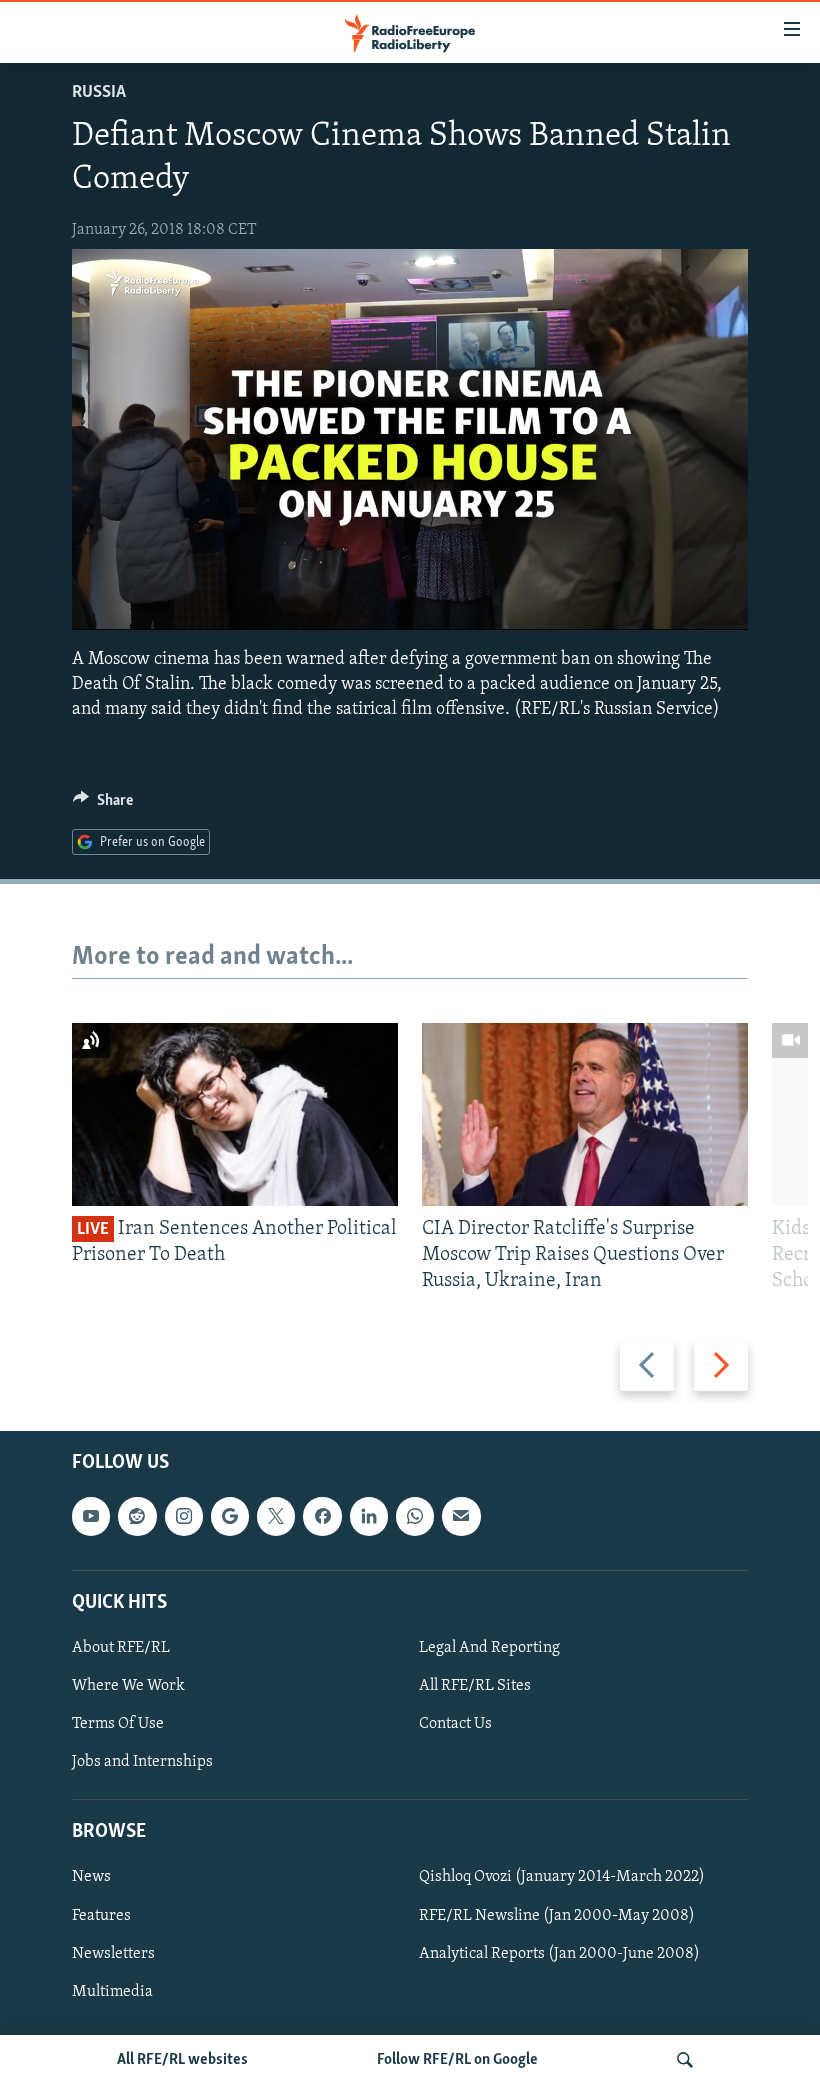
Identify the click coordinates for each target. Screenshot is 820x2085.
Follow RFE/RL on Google (457, 2060)
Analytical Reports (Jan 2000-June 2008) (559, 1953)
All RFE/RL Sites (475, 1686)
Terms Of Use (118, 1724)
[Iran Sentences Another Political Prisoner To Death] (235, 1114)
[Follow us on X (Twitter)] (276, 1516)
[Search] (685, 2060)
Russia (99, 93)
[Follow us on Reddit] (137, 1516)
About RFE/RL (121, 1648)
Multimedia (112, 1991)
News (91, 1877)
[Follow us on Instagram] (184, 1516)
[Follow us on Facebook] (322, 1516)
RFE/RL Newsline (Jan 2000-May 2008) (557, 1915)
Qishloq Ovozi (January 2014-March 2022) (562, 1877)
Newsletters (113, 1953)
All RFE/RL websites (182, 2060)
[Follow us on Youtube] (91, 1516)
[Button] (103, 805)
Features (101, 1915)
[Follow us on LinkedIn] (369, 1516)
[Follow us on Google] (230, 1516)
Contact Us (455, 1724)
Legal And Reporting (489, 1648)
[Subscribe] (461, 1516)
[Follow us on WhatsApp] (415, 1516)
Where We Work (128, 1686)
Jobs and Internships (142, 1762)
